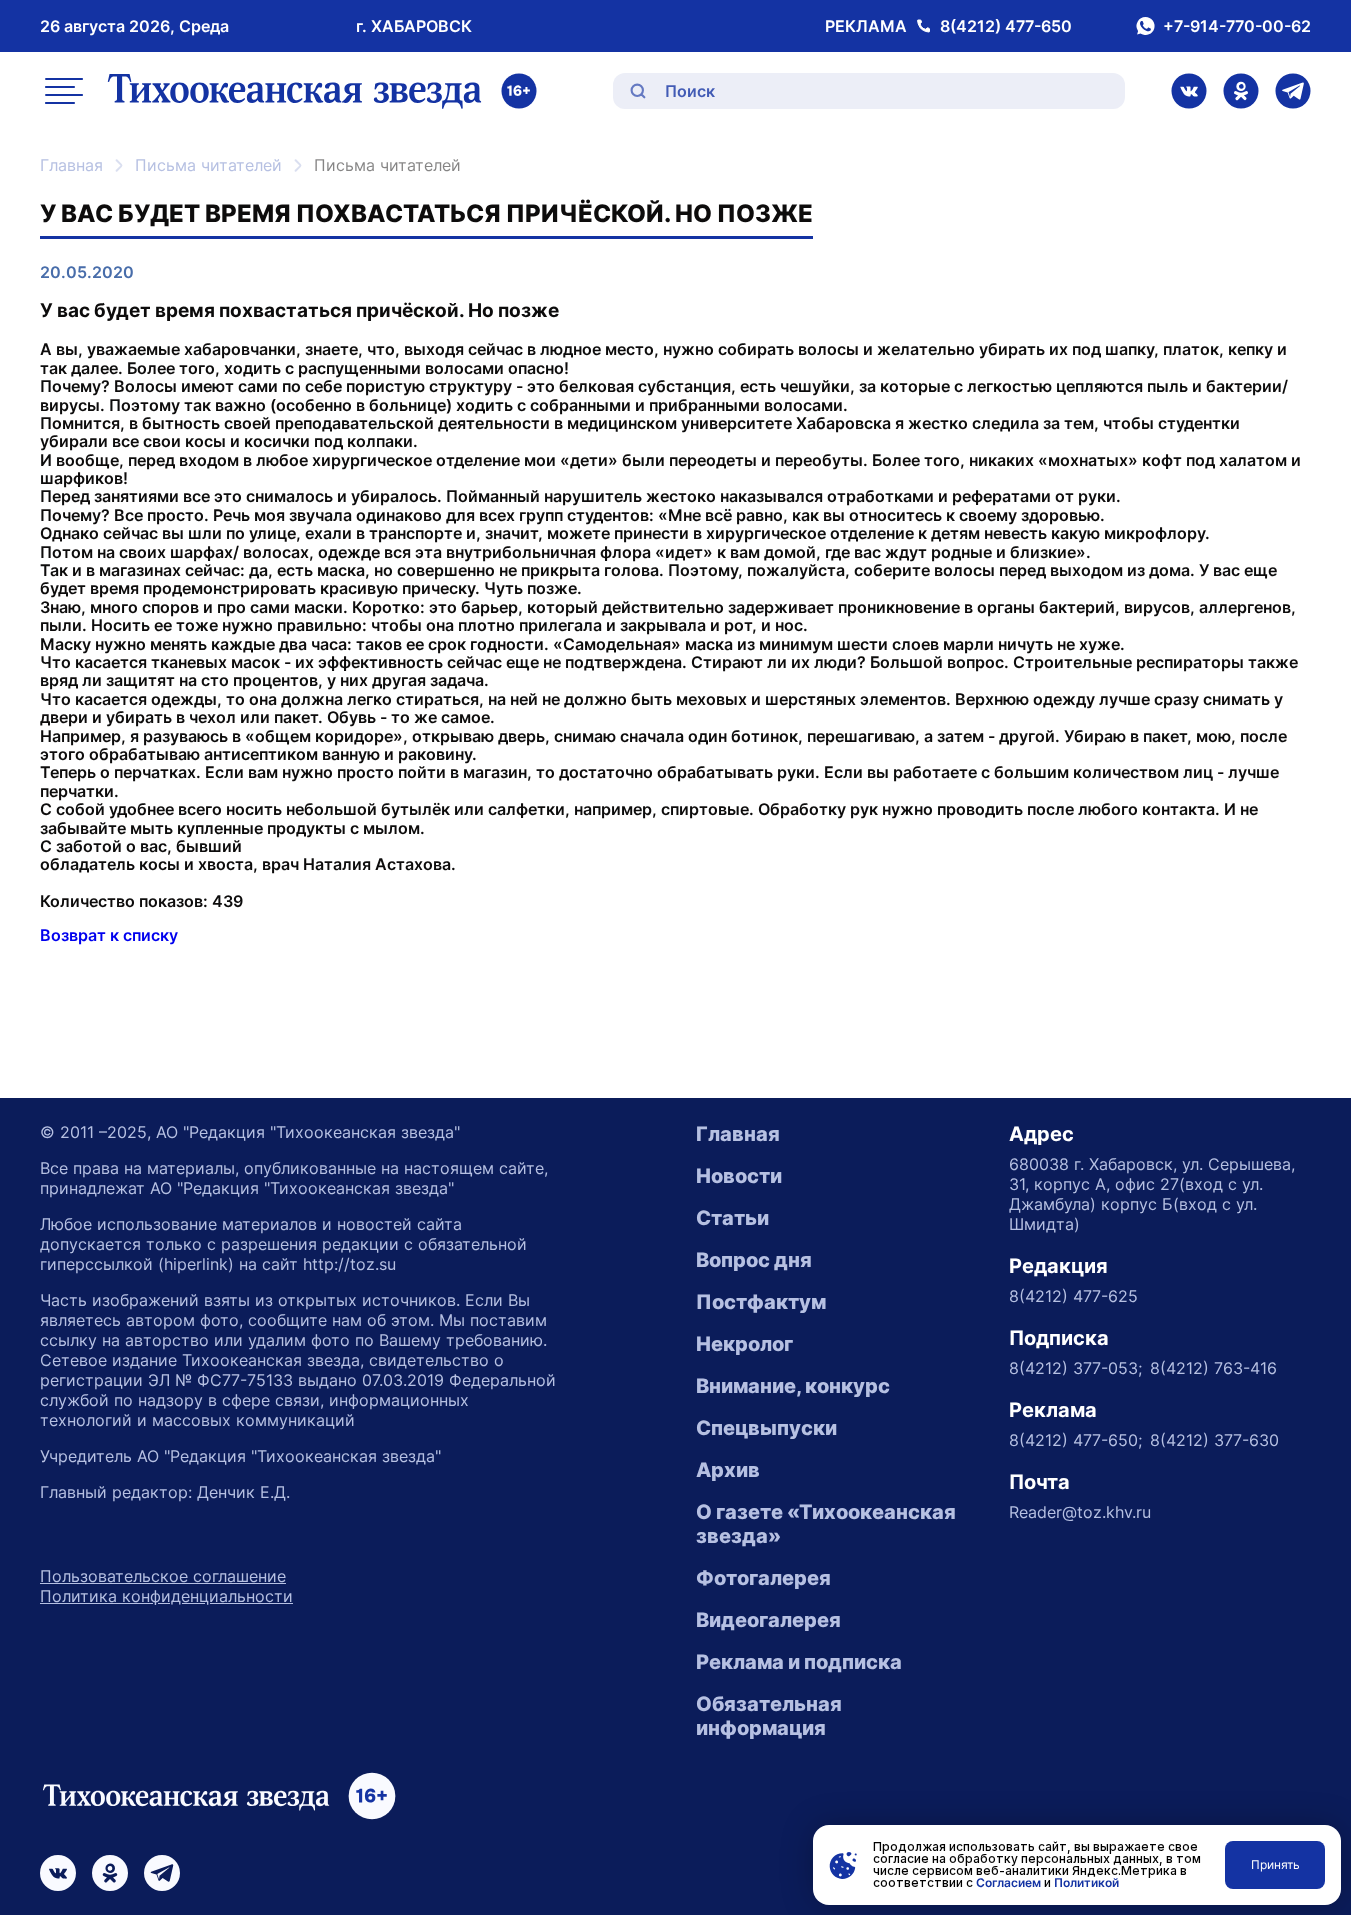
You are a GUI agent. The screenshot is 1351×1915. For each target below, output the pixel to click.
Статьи (732, 1218)
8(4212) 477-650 (1006, 26)
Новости (739, 1176)
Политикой (1086, 1882)
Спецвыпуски (766, 1428)
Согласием (1008, 1882)
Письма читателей (208, 165)
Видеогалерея (768, 1620)
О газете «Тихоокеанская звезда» (826, 1524)
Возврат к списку (109, 935)
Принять (1275, 1864)
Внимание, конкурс (793, 1386)
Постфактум (761, 1302)
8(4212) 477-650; (1075, 1440)
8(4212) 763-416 (1213, 1368)
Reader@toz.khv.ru (1080, 1512)
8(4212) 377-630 (1214, 1440)
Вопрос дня (754, 1260)
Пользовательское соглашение (163, 1576)
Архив (728, 1470)
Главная (71, 165)
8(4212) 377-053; (1075, 1368)
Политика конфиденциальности (166, 1596)
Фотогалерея (763, 1578)
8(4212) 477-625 (1073, 1296)
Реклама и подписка (799, 1662)
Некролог (744, 1344)
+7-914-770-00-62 (1237, 26)
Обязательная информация (769, 1716)
